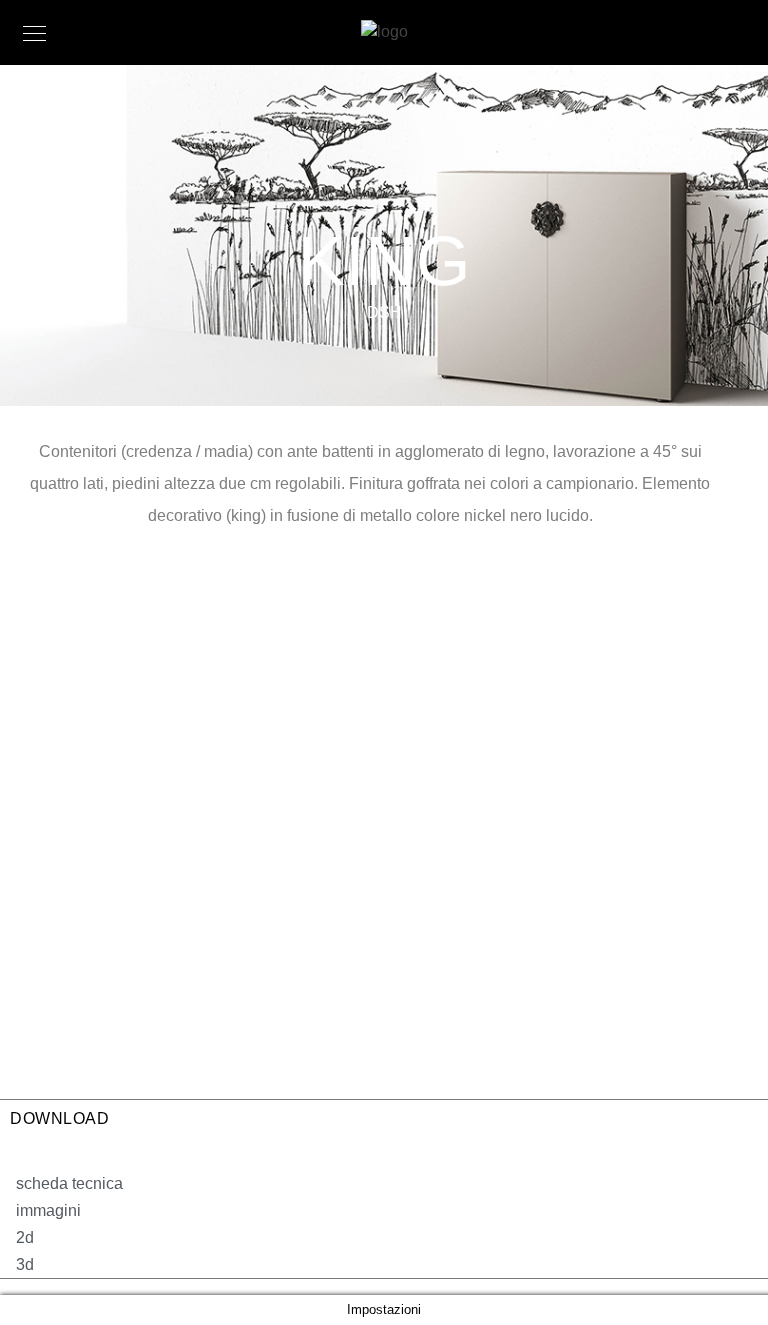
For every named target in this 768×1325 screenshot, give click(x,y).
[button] (61, 1183)
